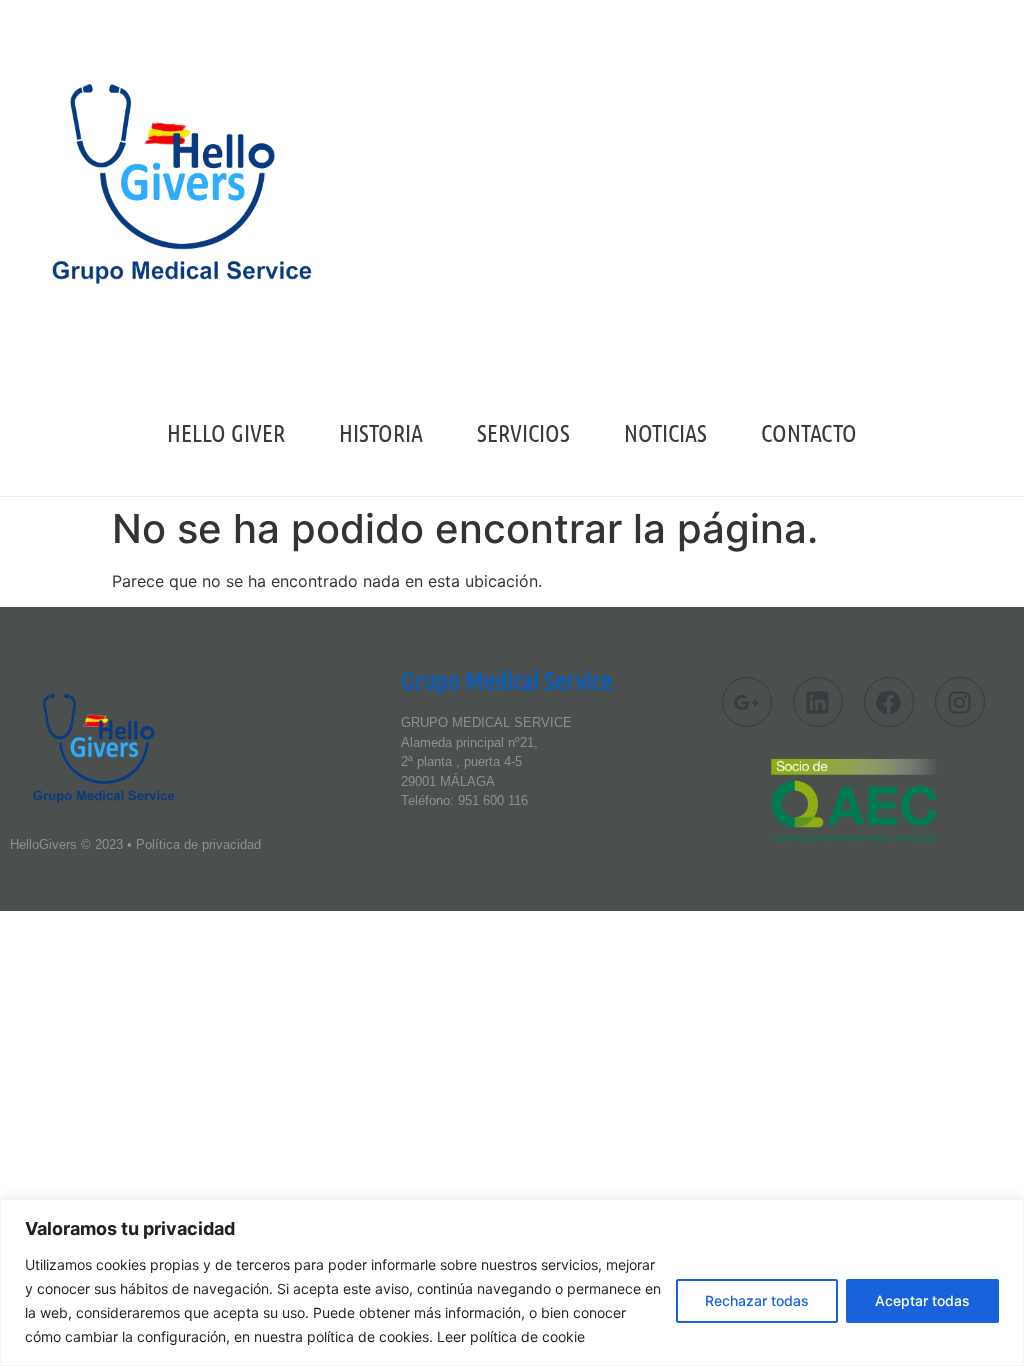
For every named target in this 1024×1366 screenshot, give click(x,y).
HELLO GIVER (226, 432)
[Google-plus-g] (747, 702)
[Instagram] (960, 702)
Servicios (523, 432)
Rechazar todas (757, 1300)
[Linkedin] (818, 702)
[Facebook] (889, 702)
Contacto (809, 432)
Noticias (665, 432)
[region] (512, 1282)
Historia (381, 432)
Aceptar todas (922, 1300)
